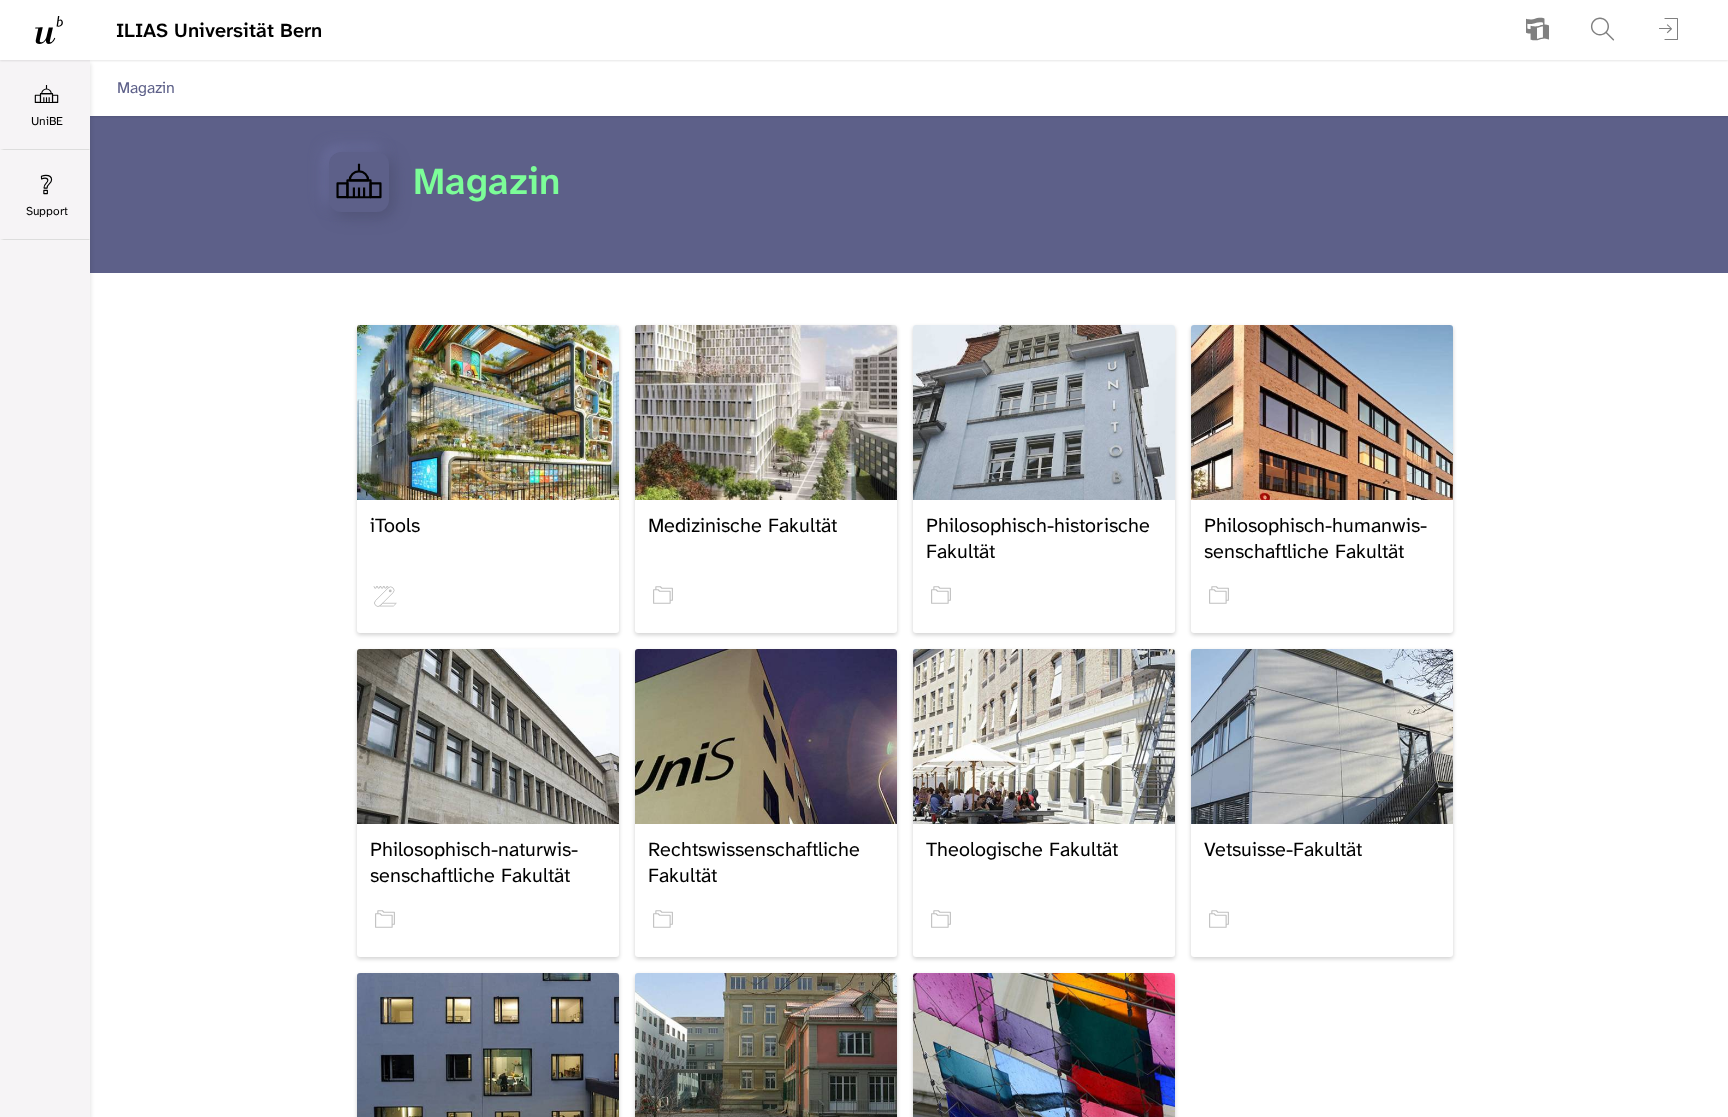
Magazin (146, 87)
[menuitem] (1537, 30)
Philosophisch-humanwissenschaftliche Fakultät (1315, 538)
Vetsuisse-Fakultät (1283, 849)
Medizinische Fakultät (742, 525)
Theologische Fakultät (1022, 849)
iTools (395, 525)
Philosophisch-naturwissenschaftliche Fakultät (474, 862)
